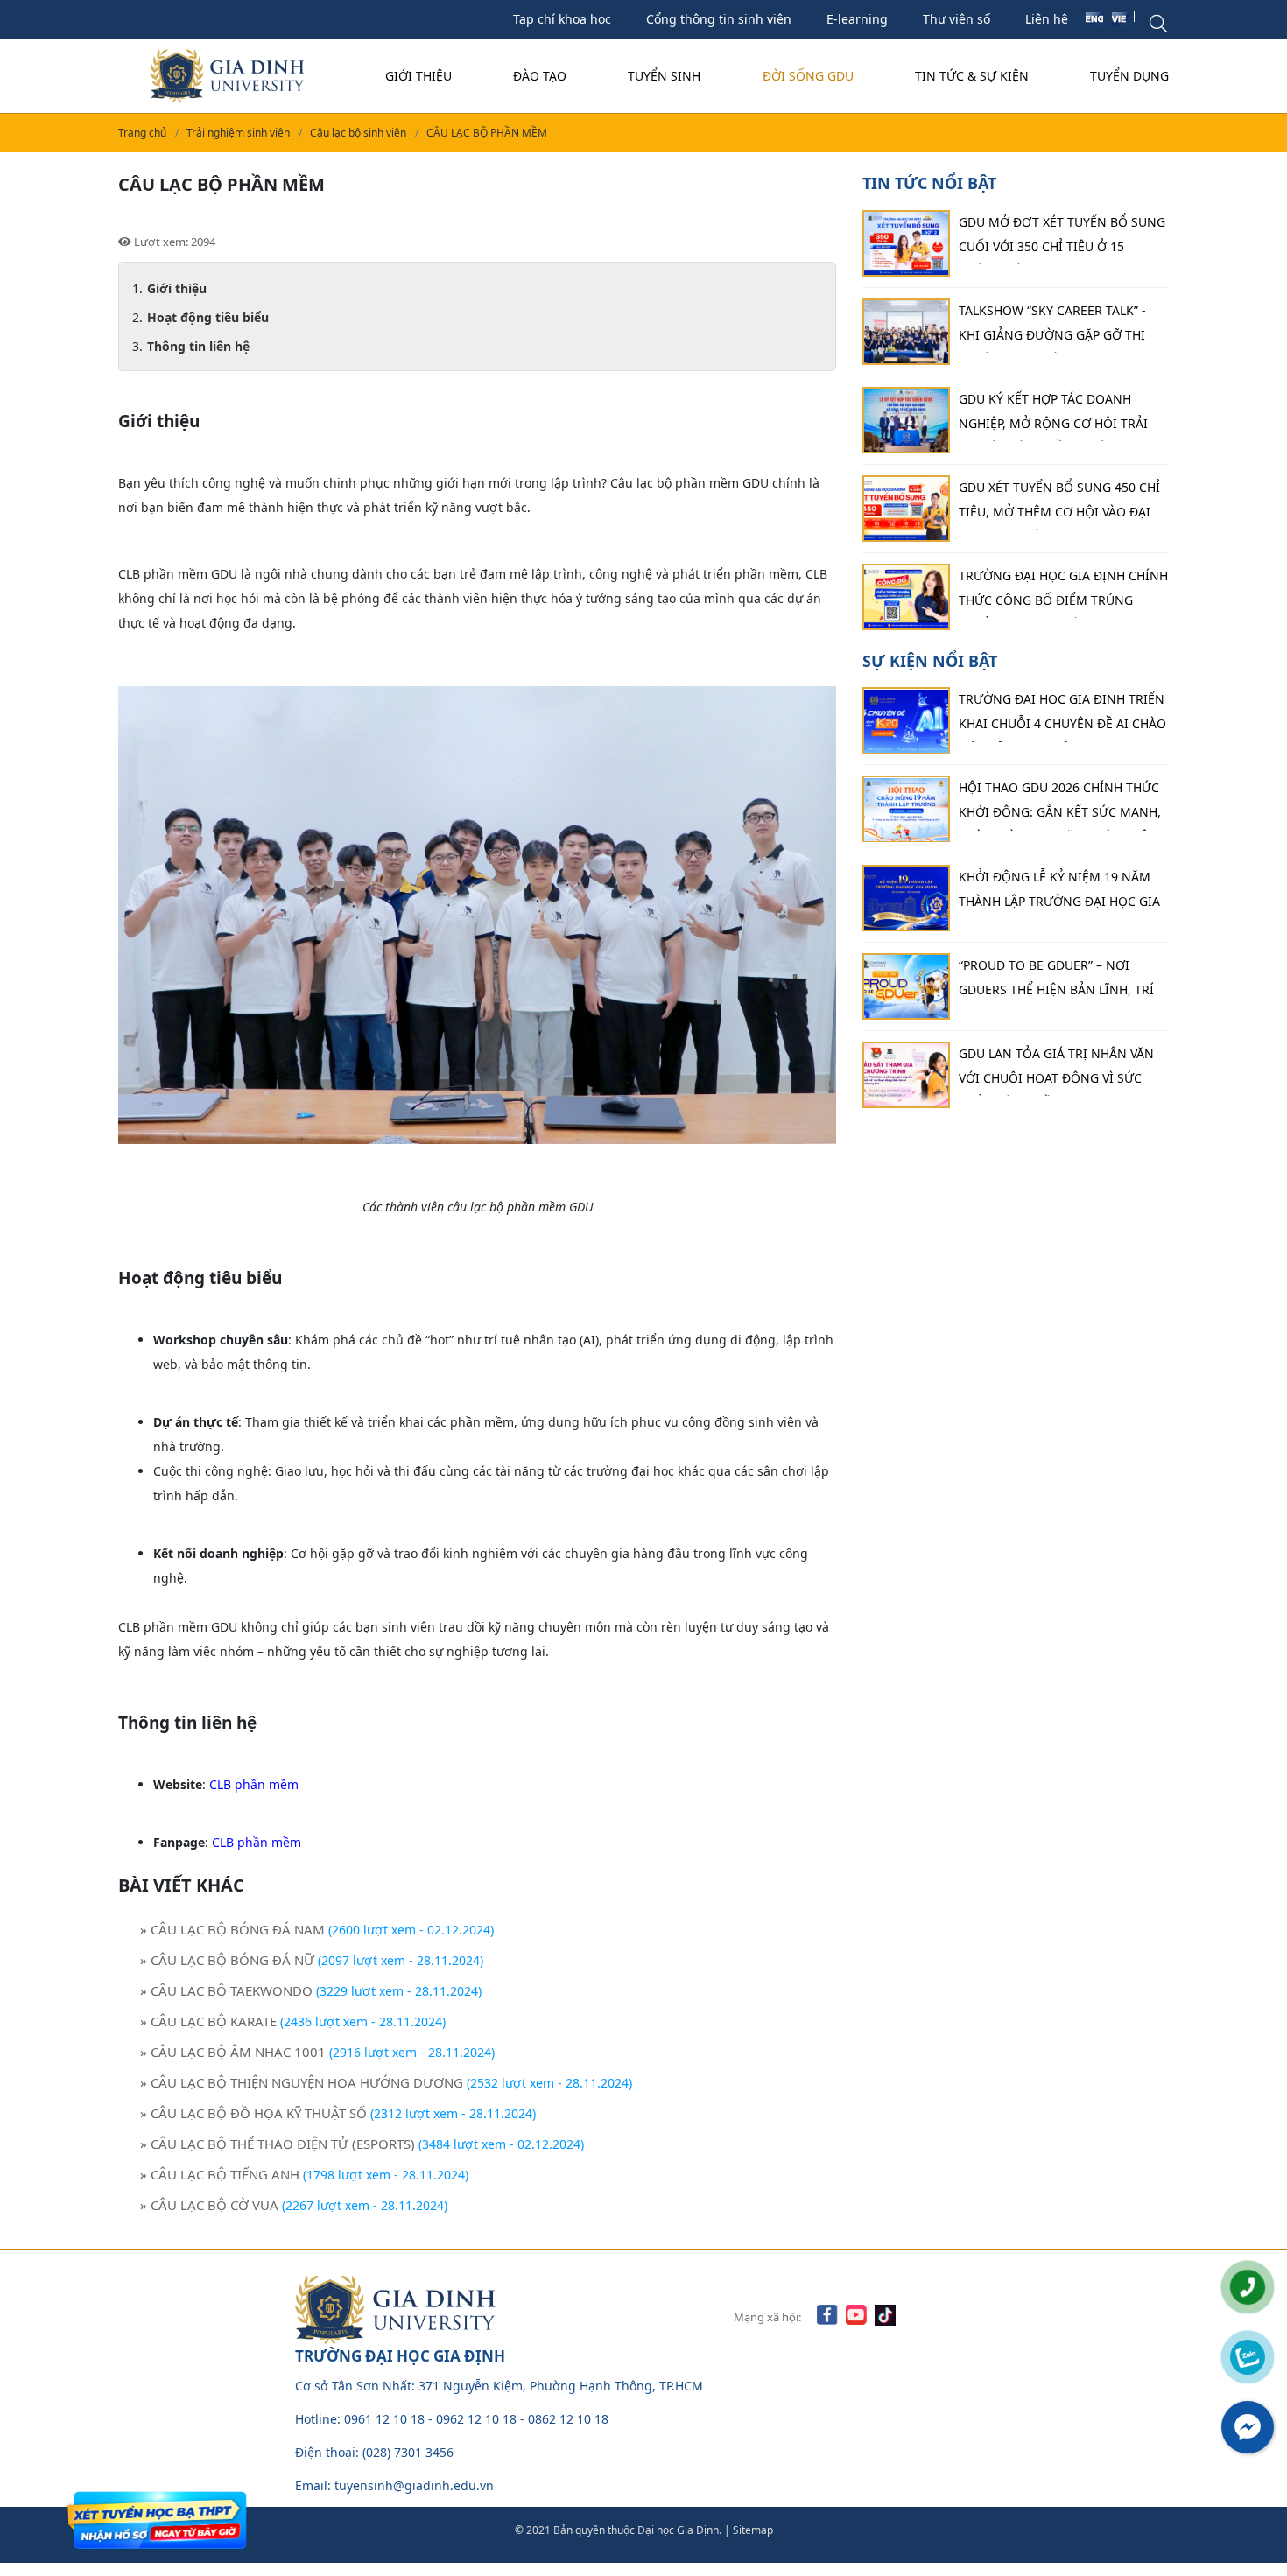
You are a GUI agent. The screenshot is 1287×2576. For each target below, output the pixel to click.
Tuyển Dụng (1129, 76)
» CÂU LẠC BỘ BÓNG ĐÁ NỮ (227, 1960)
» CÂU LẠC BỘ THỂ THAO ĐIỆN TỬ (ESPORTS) (278, 2144)
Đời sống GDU (808, 76)
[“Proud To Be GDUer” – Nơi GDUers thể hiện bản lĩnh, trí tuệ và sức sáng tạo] (906, 986)
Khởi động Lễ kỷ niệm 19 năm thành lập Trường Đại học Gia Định (1059, 894)
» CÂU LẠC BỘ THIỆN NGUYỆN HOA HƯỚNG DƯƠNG (302, 2082)
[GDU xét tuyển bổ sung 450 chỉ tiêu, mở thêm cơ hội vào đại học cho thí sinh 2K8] (906, 509)
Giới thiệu (418, 76)
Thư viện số (956, 19)
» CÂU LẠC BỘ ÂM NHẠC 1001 (233, 2052)
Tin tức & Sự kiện (972, 76)
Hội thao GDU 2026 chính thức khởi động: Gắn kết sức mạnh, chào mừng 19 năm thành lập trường (1060, 805)
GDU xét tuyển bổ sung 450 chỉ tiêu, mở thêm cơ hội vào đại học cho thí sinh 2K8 (1059, 504)
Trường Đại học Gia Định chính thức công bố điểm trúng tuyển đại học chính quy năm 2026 (1063, 593)
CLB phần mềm (254, 1784)
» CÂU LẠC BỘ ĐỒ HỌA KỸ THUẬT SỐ (253, 2113)
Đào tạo (540, 76)
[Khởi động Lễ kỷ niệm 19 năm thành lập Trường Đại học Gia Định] (906, 898)
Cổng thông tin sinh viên (719, 19)
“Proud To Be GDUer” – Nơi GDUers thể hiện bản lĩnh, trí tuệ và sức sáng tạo (1056, 982)
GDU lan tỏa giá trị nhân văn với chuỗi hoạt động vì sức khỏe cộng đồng (1056, 1070)
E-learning (857, 19)
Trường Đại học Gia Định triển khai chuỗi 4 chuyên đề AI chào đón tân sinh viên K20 (1062, 717)
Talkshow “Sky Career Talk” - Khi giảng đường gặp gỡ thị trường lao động (1052, 327)
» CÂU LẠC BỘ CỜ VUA (209, 2205)
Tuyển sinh (664, 76)
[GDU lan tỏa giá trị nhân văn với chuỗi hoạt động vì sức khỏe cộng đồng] (906, 1075)
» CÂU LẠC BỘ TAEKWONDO (226, 1990)
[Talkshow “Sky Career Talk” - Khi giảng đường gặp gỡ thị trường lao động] (906, 332)
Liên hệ (1047, 19)
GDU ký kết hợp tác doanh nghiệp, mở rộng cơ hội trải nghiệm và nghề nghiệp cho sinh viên (1053, 416)
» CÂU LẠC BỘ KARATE (208, 2021)
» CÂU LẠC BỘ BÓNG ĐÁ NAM (232, 1929)
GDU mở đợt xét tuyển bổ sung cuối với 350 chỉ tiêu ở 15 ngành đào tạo (1062, 239)
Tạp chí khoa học (562, 19)
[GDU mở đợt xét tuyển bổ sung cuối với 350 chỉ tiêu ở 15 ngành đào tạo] (906, 243)
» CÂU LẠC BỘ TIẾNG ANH (220, 2174)
